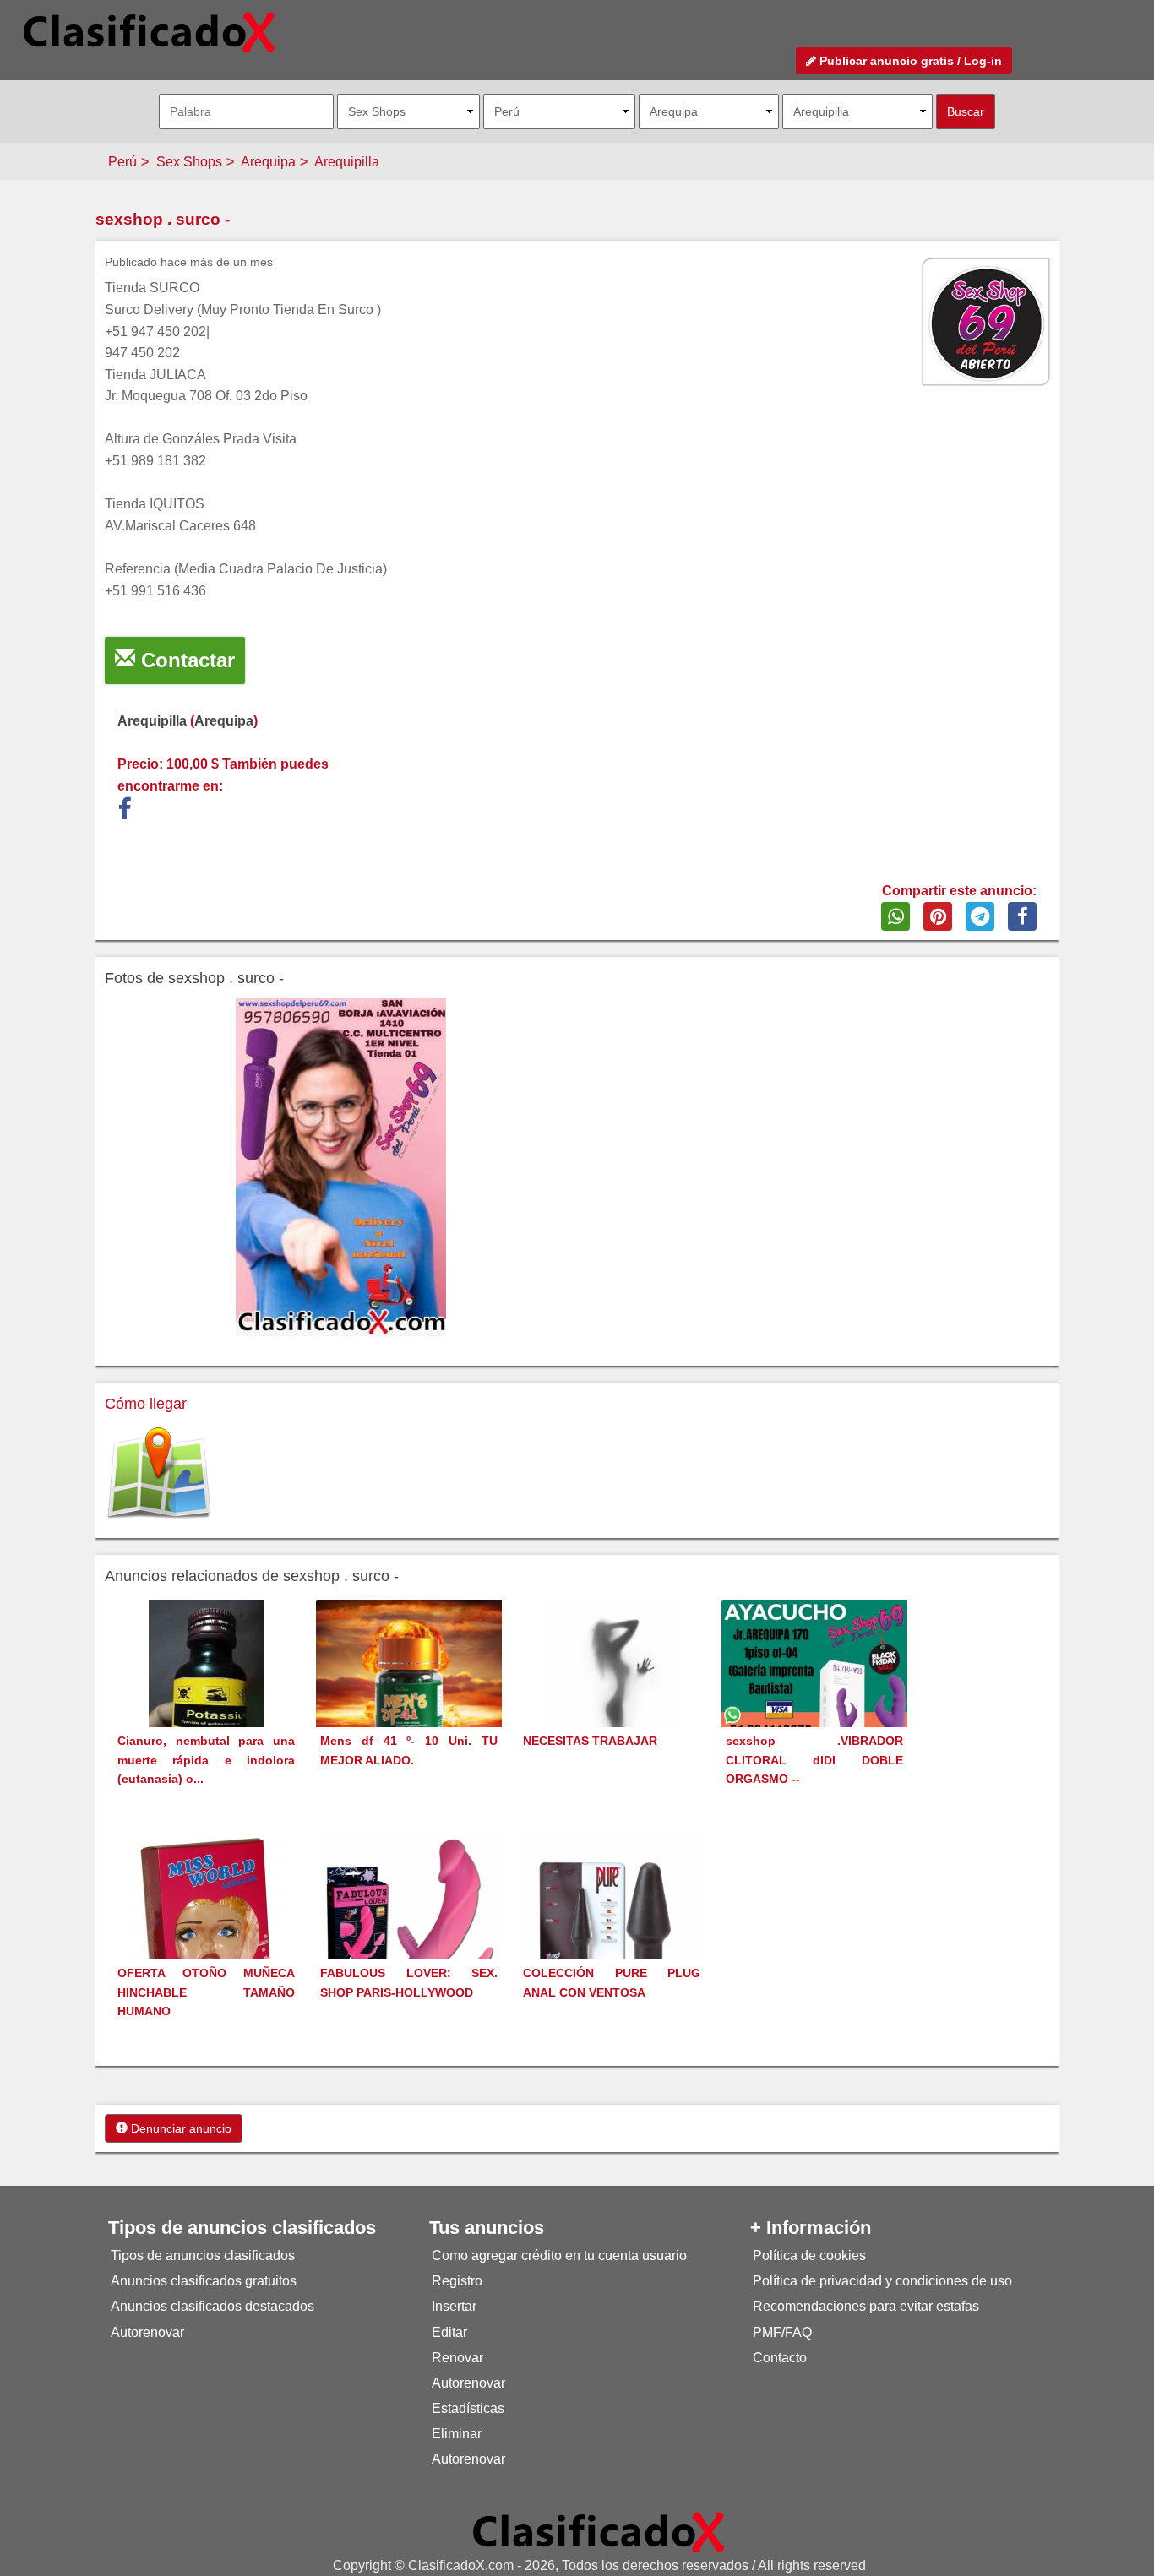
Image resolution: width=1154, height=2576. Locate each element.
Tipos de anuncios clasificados (203, 2255)
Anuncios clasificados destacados (212, 2306)
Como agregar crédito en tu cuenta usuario (559, 2255)
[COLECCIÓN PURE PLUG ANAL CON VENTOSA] (612, 1925)
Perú (122, 162)
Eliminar (457, 2434)
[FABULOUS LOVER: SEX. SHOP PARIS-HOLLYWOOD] (409, 1925)
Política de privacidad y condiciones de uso (882, 2281)
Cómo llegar (146, 1404)
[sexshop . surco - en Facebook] (124, 813)
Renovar (457, 2358)
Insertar (454, 2306)
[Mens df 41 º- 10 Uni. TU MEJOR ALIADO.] (409, 1694)
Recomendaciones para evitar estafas (866, 2306)
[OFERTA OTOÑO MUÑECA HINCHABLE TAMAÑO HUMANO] (206, 1928)
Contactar (185, 660)
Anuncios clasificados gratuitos (204, 2281)
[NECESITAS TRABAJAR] (612, 1696)
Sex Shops (189, 162)
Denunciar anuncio (180, 2128)
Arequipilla (347, 162)
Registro (457, 2281)
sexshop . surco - (163, 219)
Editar (449, 2332)
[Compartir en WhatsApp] (895, 916)
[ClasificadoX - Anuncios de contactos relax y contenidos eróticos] (599, 2532)
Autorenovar (147, 2332)
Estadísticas (468, 2408)
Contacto (780, 2358)
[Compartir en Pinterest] (938, 916)
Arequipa (268, 162)
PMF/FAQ (782, 2332)
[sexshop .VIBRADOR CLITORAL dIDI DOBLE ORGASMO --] (814, 1693)
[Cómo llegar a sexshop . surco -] (159, 1473)
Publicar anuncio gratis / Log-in (909, 61)
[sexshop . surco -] (341, 1167)
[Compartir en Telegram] (980, 916)
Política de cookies (809, 2255)
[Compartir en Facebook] (1022, 916)
